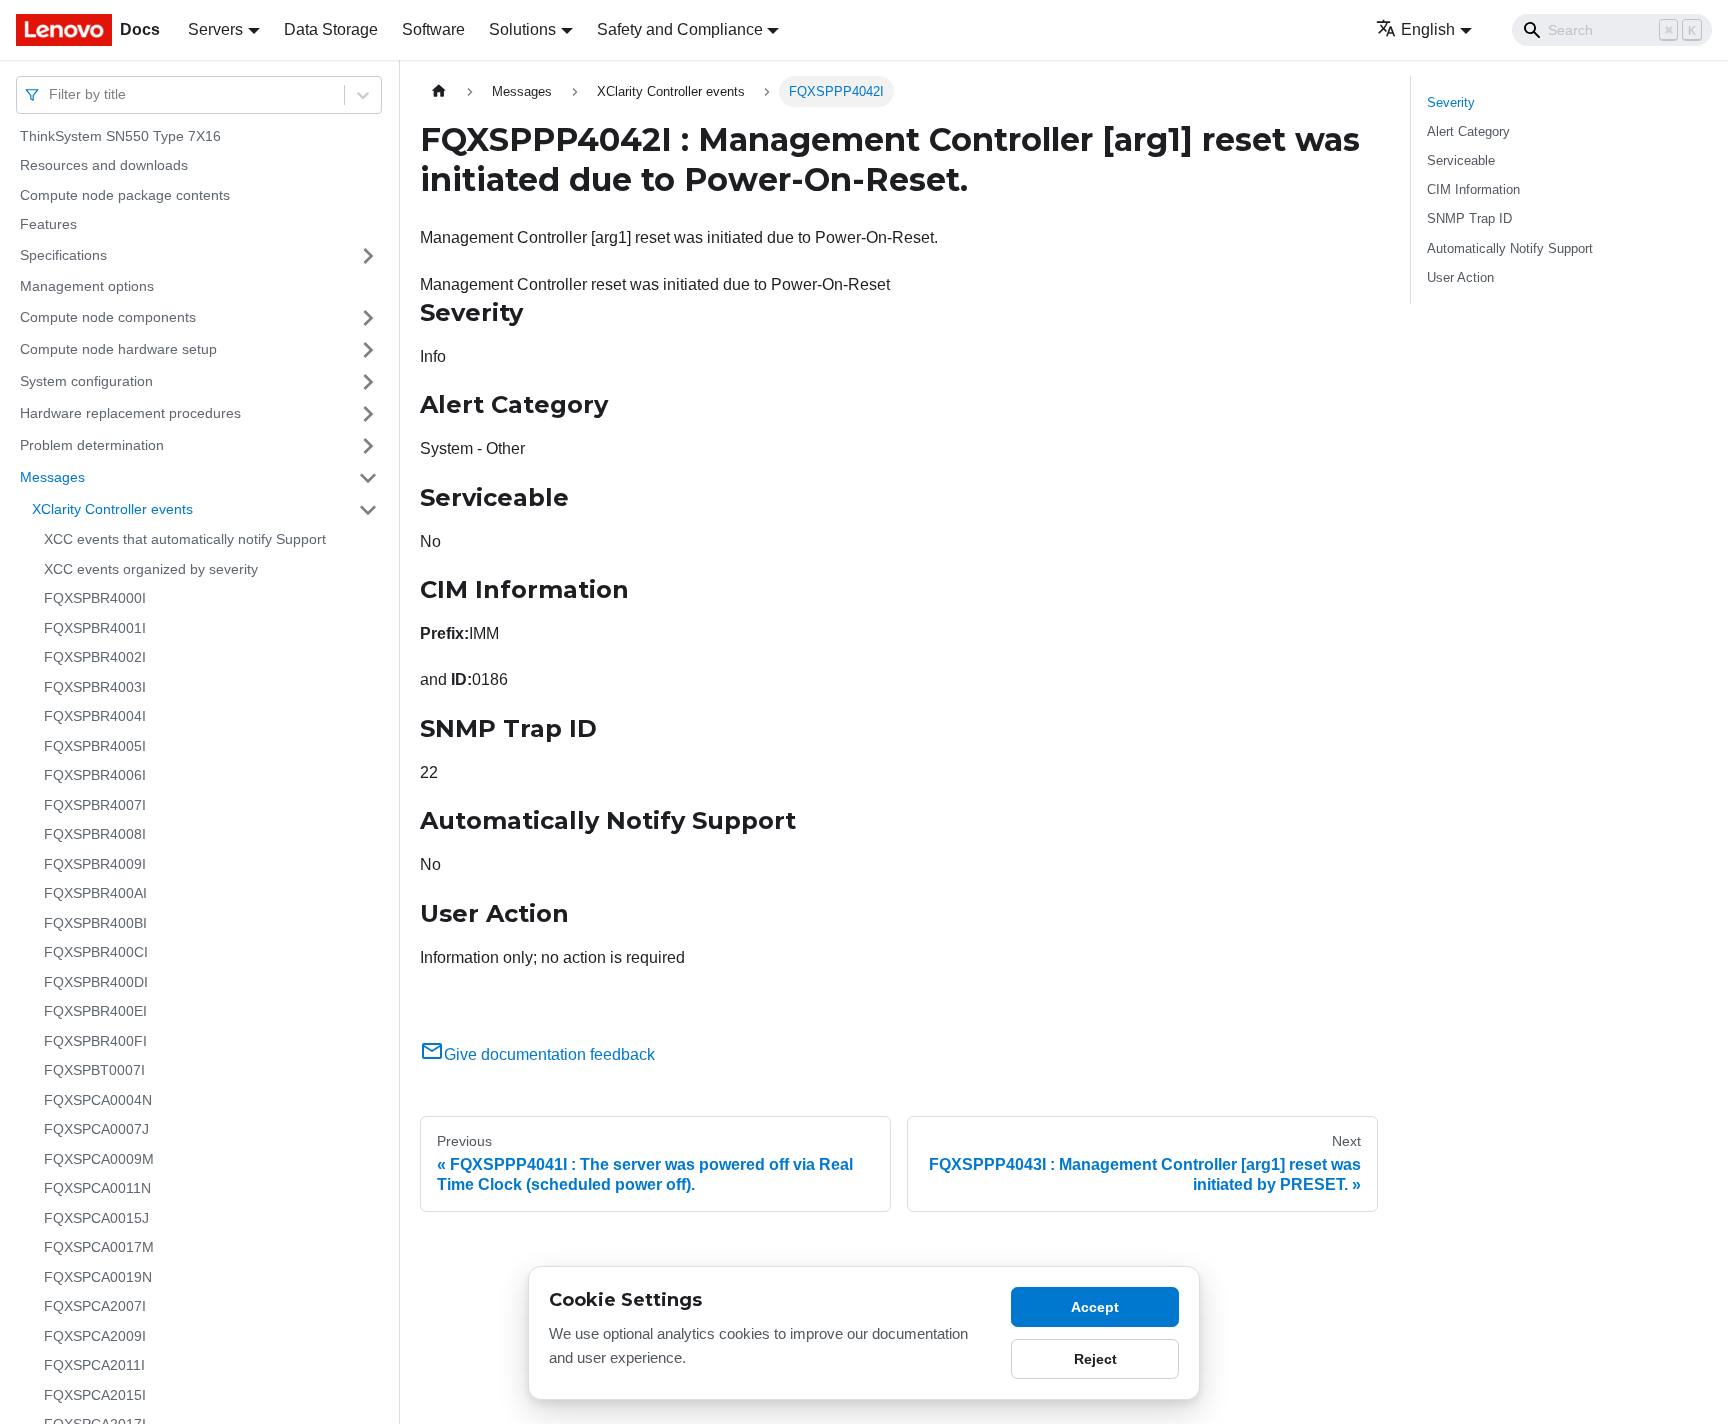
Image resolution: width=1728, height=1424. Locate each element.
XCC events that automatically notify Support (185, 540)
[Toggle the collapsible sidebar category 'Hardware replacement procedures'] (368, 414)
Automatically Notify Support (1510, 248)
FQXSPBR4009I (95, 864)
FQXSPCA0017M (99, 1248)
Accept (1095, 1307)
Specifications (63, 255)
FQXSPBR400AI (95, 894)
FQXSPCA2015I (95, 1395)
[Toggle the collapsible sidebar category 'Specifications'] (368, 256)
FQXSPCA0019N (98, 1277)
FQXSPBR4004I (95, 717)
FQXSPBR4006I (95, 776)
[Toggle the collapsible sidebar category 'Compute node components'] (368, 318)
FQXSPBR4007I (95, 805)
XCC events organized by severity (151, 569)
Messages (52, 477)
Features (48, 225)
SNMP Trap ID (1469, 218)
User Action (1460, 277)
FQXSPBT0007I (94, 1071)
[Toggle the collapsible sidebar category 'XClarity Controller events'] (368, 510)
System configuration (86, 381)
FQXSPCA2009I (95, 1336)
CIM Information (1473, 189)
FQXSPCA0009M (99, 1159)
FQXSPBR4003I (95, 687)
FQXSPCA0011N (97, 1189)
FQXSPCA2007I (95, 1307)
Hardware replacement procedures (130, 413)
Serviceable (1461, 160)
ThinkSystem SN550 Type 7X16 (120, 136)
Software (433, 29)
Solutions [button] (522, 29)
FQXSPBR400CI (96, 953)
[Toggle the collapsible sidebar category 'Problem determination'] (368, 446)
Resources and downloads (104, 166)
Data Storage (331, 29)
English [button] (1428, 29)
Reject (1095, 1359)
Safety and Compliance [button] (680, 29)
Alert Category (1468, 131)
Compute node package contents (125, 195)
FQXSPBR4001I (95, 628)
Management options (87, 286)
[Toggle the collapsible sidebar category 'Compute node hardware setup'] (368, 350)
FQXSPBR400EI (95, 1012)
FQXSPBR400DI (96, 982)
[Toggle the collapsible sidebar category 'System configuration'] (368, 382)
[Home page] (439, 91)
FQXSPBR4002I (95, 658)
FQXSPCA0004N (98, 1100)
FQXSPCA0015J (96, 1218)
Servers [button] (215, 29)
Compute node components (108, 317)
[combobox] (51, 94)
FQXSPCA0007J (96, 1130)
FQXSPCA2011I (94, 1366)
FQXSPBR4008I (95, 835)
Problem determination (92, 445)
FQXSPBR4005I (95, 746)
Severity (1451, 102)
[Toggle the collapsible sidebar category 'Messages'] (368, 478)
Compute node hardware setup (118, 349)
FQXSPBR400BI (95, 923)
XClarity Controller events (112, 509)
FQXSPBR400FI (95, 1041)
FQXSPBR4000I (95, 599)
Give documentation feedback (549, 1054)
